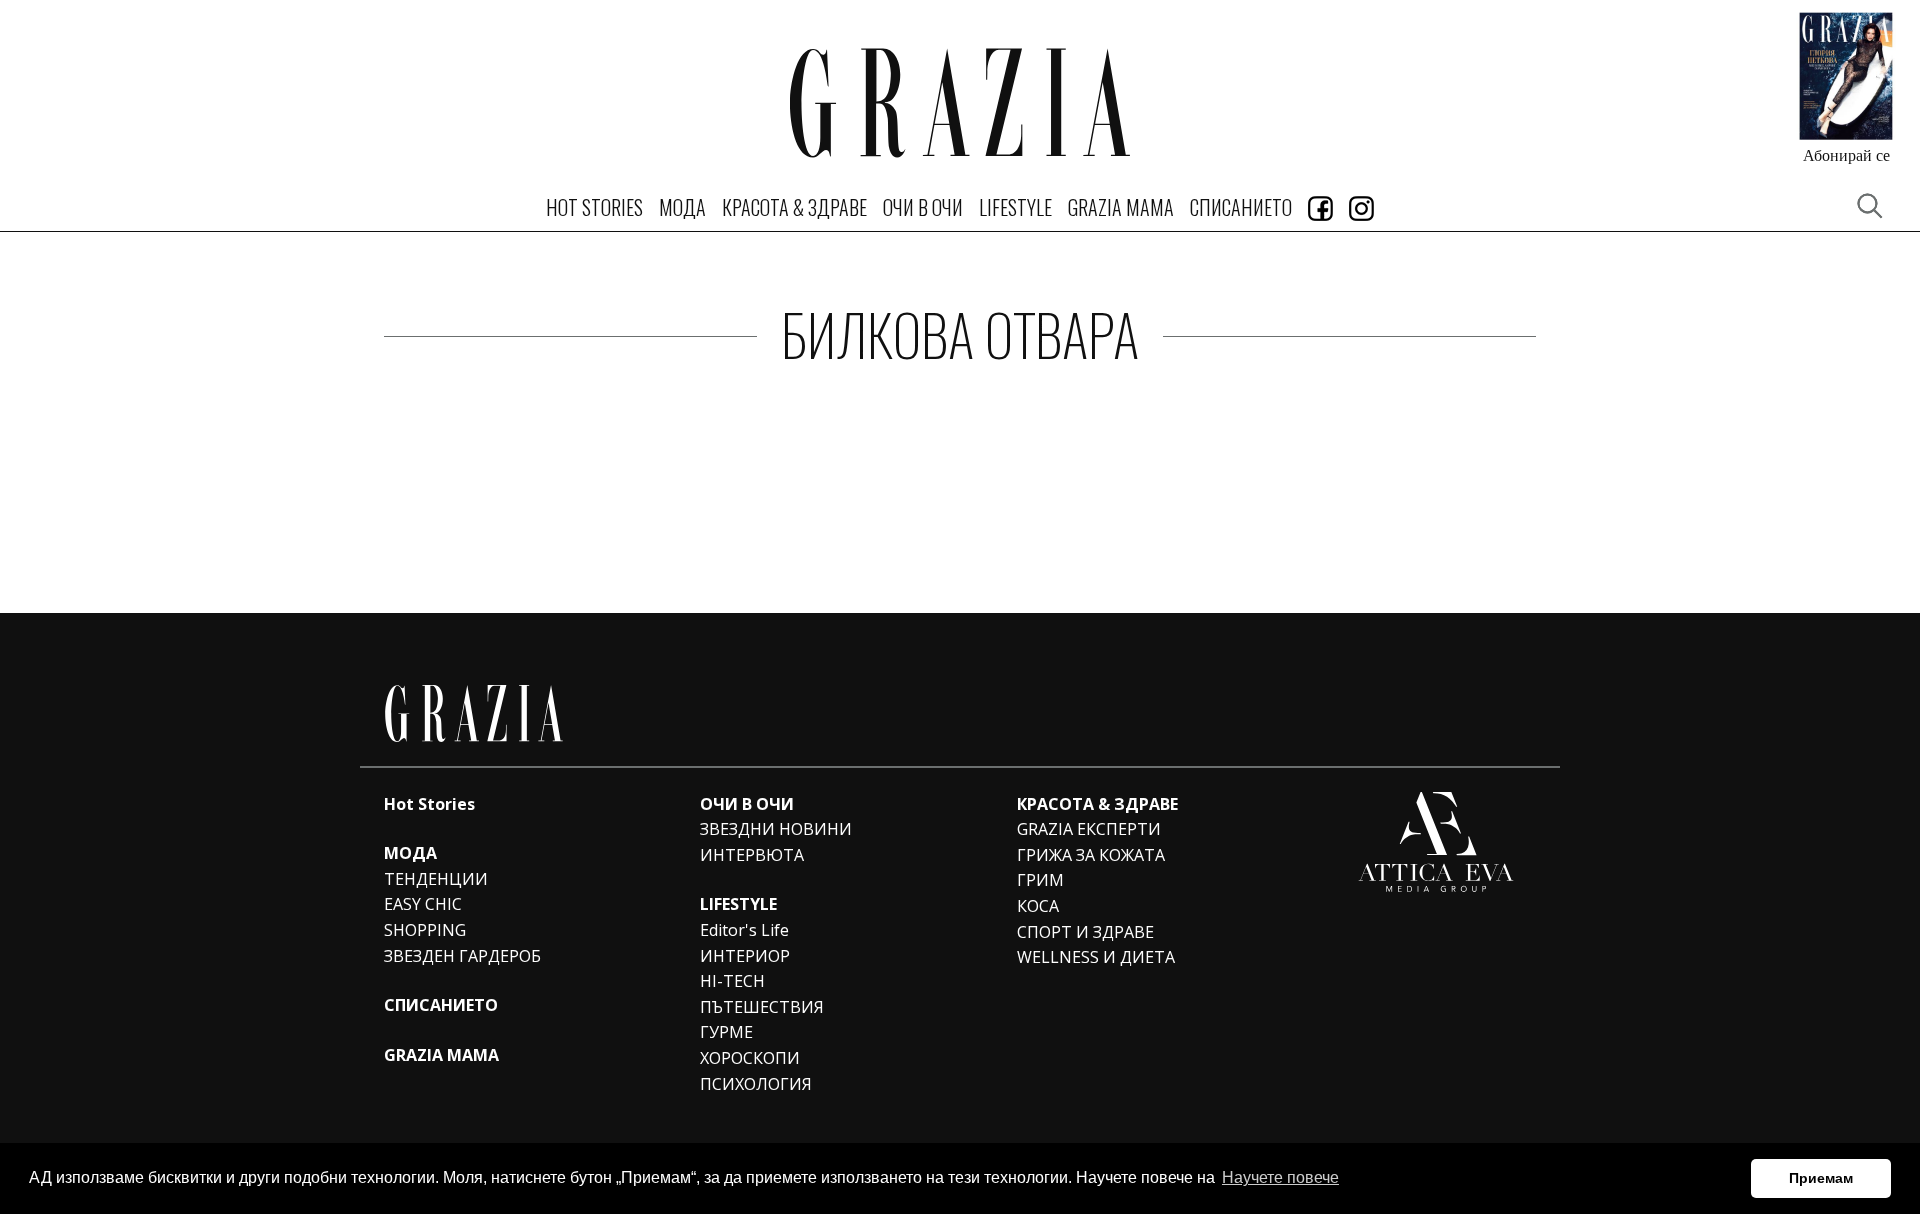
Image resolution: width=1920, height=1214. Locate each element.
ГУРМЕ (726, 1032)
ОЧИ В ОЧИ (923, 207)
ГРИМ (1040, 880)
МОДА (682, 207)
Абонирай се (1846, 154)
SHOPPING (425, 930)
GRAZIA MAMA (1121, 207)
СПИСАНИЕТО (1241, 207)
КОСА (1038, 906)
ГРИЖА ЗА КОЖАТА (1091, 855)
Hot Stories (594, 207)
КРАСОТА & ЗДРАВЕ (794, 207)
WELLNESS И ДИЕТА (1096, 957)
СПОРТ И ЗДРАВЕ (1085, 932)
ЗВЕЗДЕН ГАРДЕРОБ (462, 956)
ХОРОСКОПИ (750, 1058)
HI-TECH (732, 981)
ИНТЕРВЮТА (752, 855)
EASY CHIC (423, 904)
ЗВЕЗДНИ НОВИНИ (776, 829)
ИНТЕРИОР (745, 956)
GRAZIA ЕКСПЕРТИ (1089, 829)
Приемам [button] (1821, 1178)
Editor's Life (744, 930)
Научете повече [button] (1280, 1177)
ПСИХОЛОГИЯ (756, 1084)
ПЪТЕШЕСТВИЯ (762, 1007)
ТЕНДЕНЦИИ (436, 879)
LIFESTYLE (1015, 207)
